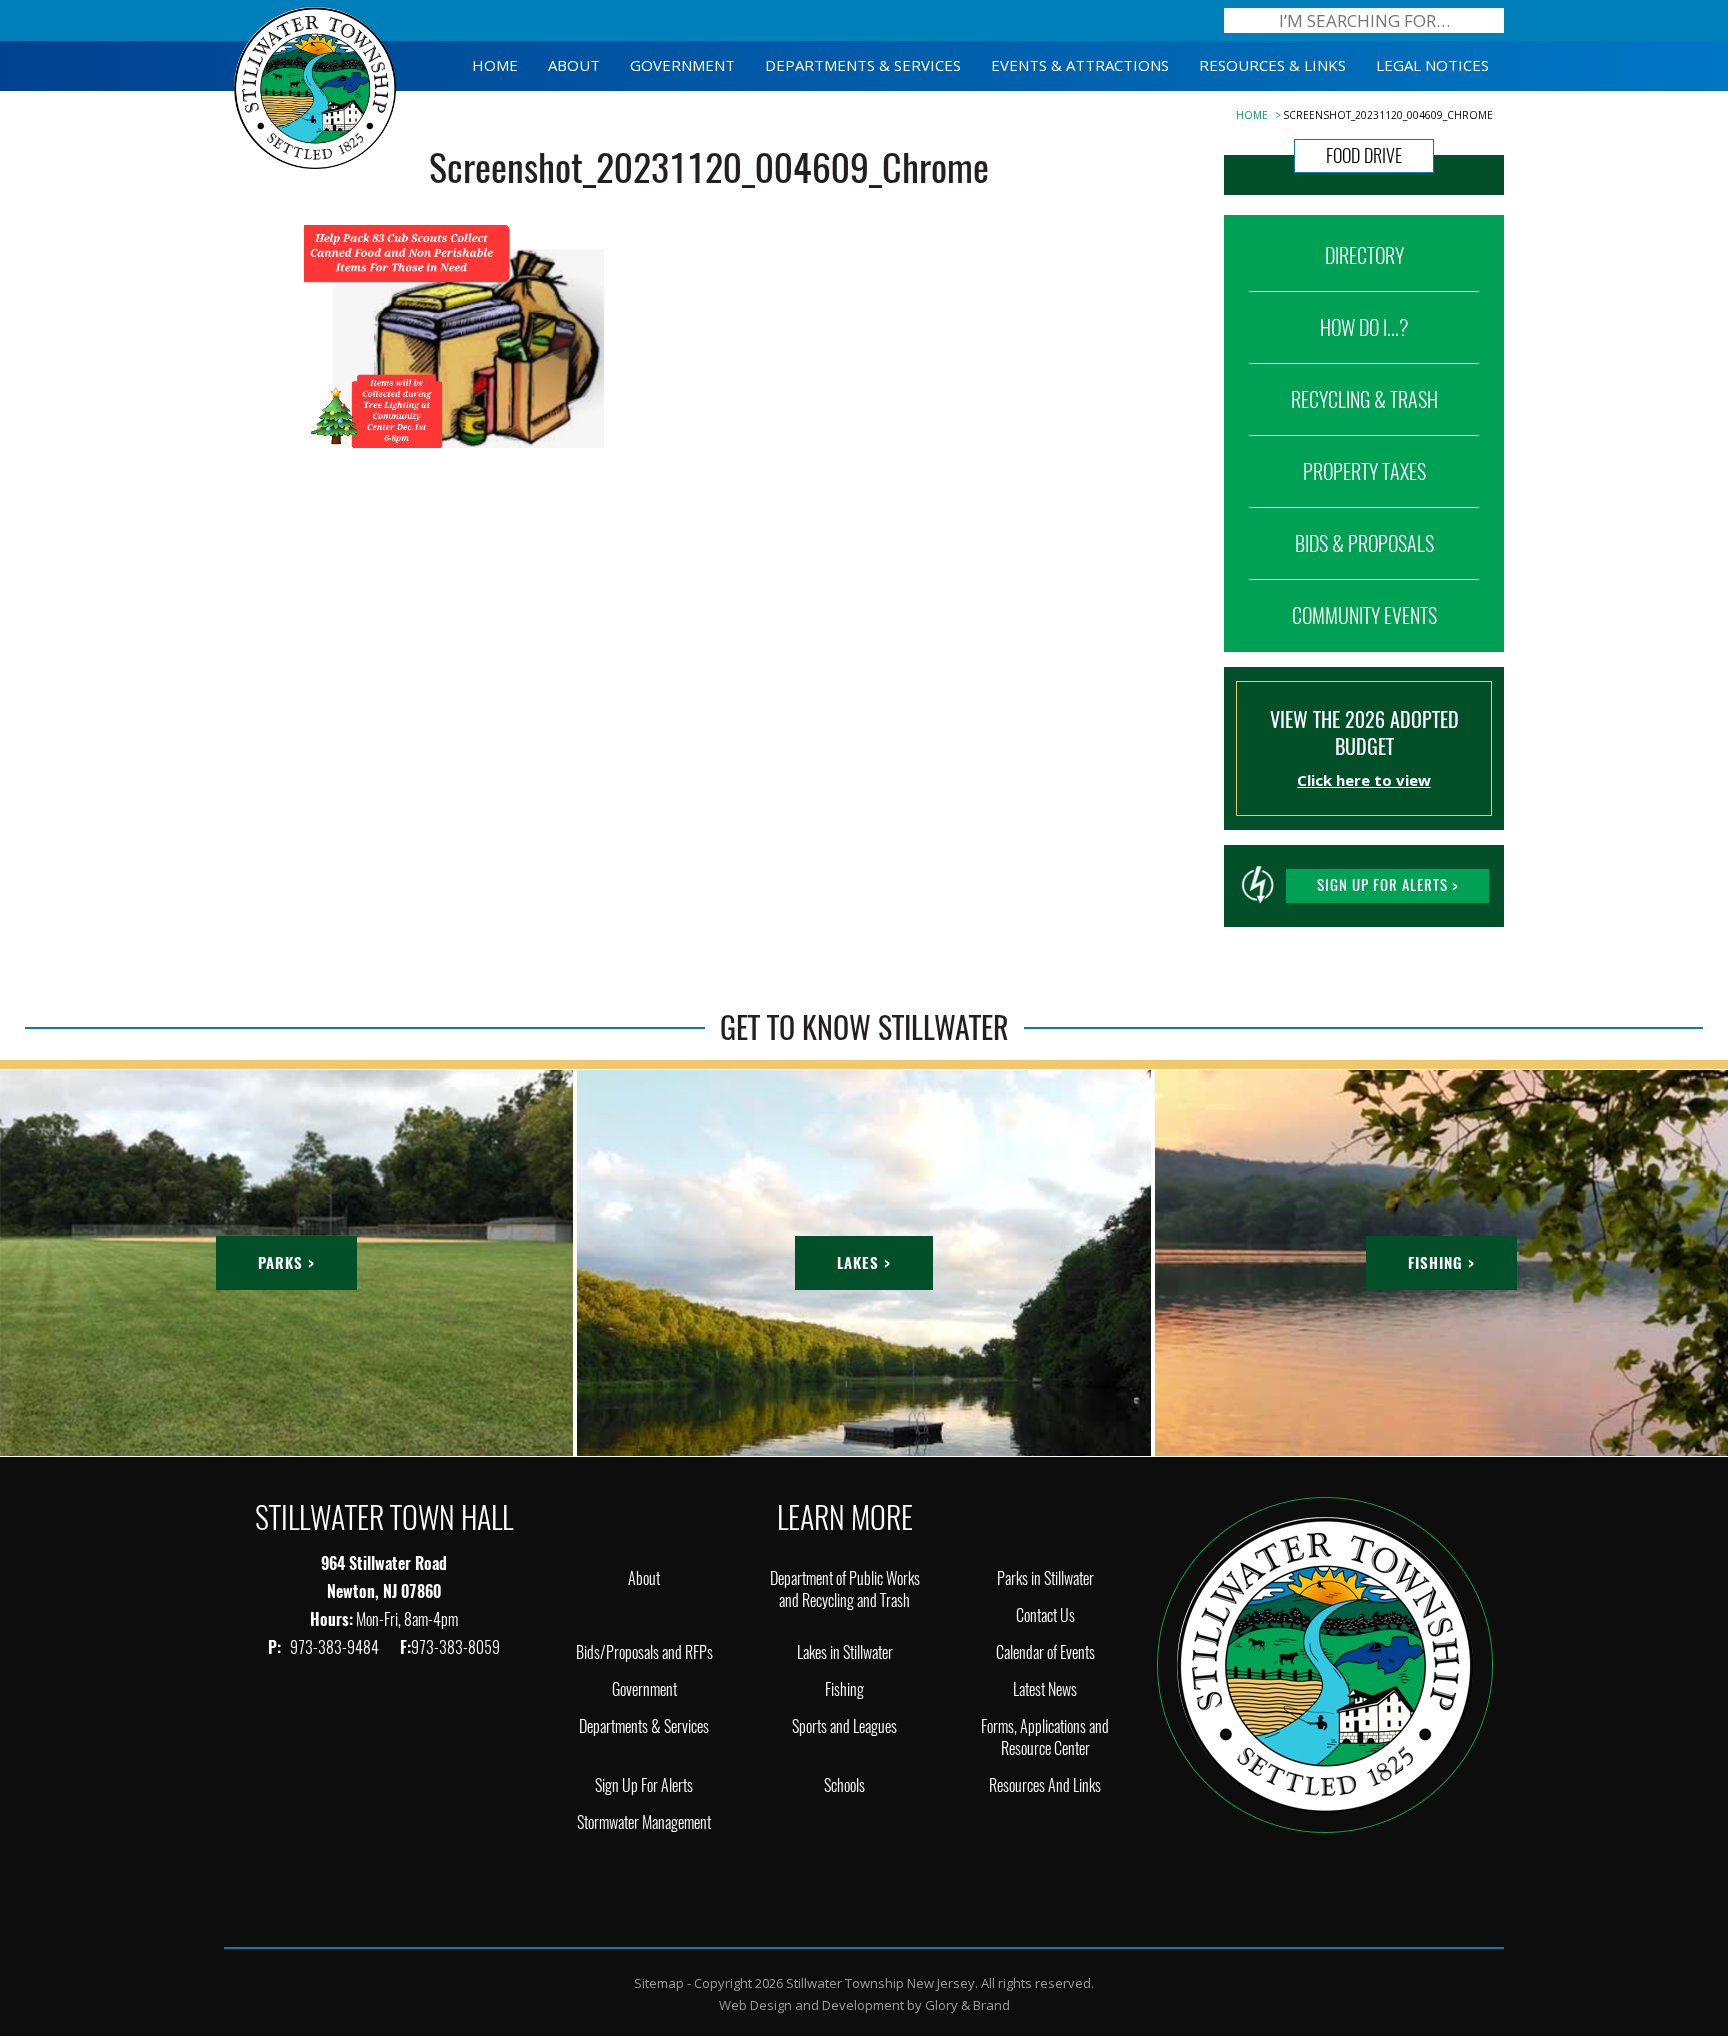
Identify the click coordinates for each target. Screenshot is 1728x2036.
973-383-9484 (336, 1647)
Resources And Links (1045, 1785)
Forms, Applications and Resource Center (1045, 1737)
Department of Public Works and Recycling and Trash (845, 1589)
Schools (844, 1785)
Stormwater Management (644, 1822)
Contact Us (1045, 1615)
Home (1252, 115)
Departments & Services (644, 1726)
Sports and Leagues (844, 1726)
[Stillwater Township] (1325, 1663)
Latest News (1045, 1689)
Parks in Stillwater (1045, 1578)
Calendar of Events (1045, 1652)
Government (644, 1689)
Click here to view (1364, 780)
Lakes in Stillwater (845, 1652)
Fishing (844, 1689)
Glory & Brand (967, 2005)
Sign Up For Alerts (644, 1785)
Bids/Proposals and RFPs (644, 1652)
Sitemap (659, 1983)
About (644, 1578)
